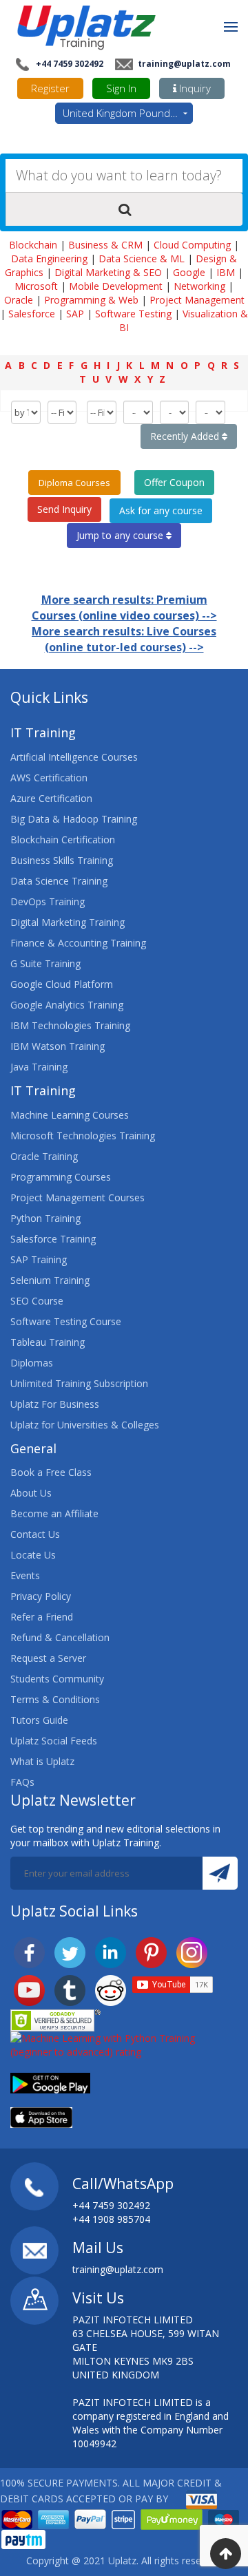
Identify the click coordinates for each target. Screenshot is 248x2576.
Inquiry (194, 88)
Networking (199, 286)
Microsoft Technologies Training (83, 1136)
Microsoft (36, 286)
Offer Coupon (174, 482)
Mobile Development (116, 286)
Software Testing (133, 314)
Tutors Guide (39, 1720)
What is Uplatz (42, 1761)
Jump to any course (121, 535)
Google (189, 272)
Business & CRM (105, 245)
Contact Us (35, 1534)
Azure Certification (51, 798)
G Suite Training (45, 963)
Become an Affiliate (54, 1513)
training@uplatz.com (183, 64)
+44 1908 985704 (111, 2219)
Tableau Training (48, 1342)
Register (50, 88)
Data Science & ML (142, 258)
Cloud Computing (192, 245)
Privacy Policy (41, 1596)
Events (25, 1575)
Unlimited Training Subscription (79, 1383)
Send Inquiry (64, 509)
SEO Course (37, 1301)
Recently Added (186, 436)
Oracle (19, 300)
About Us (31, 1493)
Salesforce (32, 314)
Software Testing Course (66, 1321)
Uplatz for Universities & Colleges (85, 1425)
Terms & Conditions (55, 1699)
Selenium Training (50, 1280)
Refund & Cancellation (60, 1637)
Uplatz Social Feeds (54, 1741)
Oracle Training (44, 1156)
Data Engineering (49, 258)
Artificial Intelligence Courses (74, 757)
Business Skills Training (62, 860)
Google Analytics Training (67, 1005)
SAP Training (39, 1259)
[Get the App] (50, 2081)
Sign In (121, 88)
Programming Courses (61, 1177)
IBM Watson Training (58, 1046)
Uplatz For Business (55, 1404)
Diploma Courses (74, 483)
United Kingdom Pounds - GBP (128, 113)
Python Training (45, 1218)
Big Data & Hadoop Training (74, 819)
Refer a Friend (42, 1617)
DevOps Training (48, 901)
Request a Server (48, 1658)
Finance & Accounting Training (78, 943)
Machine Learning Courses (70, 1115)
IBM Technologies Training (70, 1025)
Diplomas (32, 1363)
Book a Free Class (51, 1472)
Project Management (197, 300)
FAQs (22, 1782)
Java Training (39, 1067)
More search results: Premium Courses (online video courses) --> (124, 608)
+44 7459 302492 (69, 64)
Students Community (57, 1679)
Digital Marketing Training (68, 922)
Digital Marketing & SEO (108, 272)
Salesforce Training (53, 1239)
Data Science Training (59, 881)
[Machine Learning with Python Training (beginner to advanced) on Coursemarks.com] (124, 2044)
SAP (75, 314)
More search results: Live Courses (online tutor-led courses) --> (124, 639)
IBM (226, 272)
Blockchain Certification (63, 840)
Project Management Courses (77, 1197)
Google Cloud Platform (62, 984)
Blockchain (33, 245)
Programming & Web (91, 300)
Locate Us (33, 1555)
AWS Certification (49, 778)
